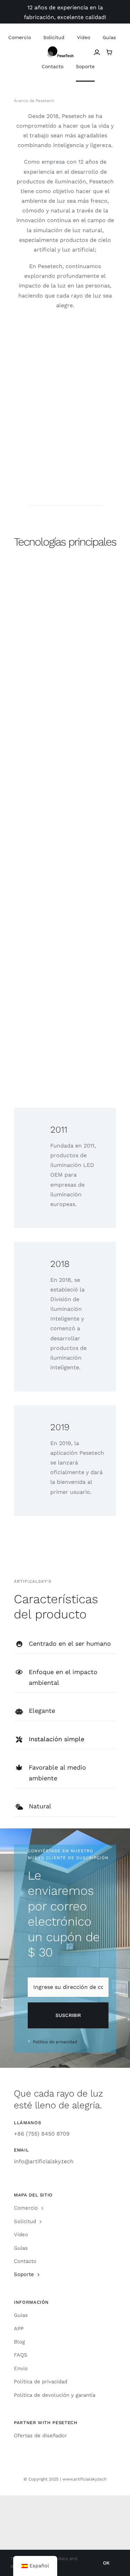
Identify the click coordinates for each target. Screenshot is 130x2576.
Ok (106, 2563)
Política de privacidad (54, 2042)
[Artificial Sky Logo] (65, 49)
